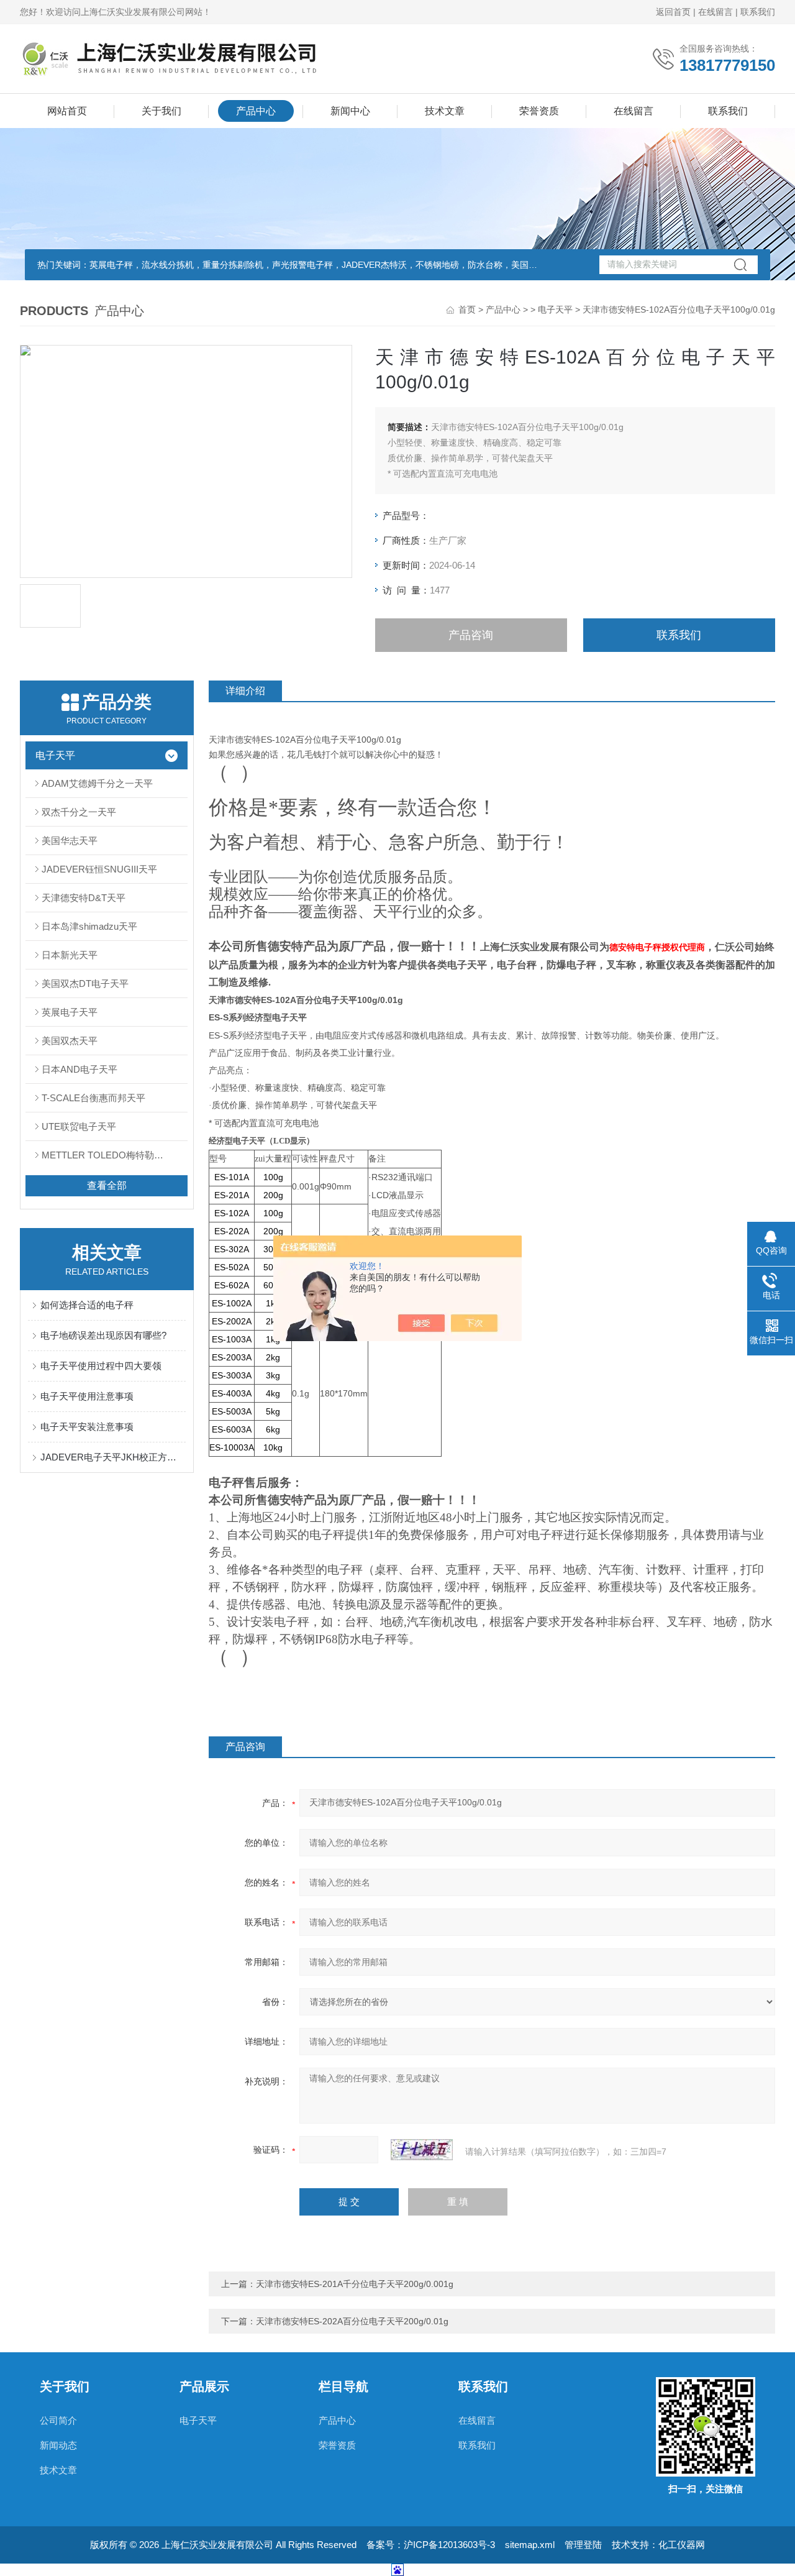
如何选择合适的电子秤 (87, 1305)
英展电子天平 (70, 1012)
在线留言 (715, 12)
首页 (467, 309)
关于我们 (161, 111)
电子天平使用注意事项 (87, 1396)
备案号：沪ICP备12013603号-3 (431, 2545)
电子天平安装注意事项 (87, 1427)
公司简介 (58, 2420)
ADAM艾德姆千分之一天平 (97, 783)
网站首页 (67, 111)
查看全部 (107, 1185)
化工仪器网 (682, 2545)
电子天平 (555, 309)
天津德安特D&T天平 (84, 898)
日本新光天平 (70, 955)
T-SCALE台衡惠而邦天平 (93, 1098)
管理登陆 (583, 2545)
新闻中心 (350, 111)
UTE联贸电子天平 (79, 1126)
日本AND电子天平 (79, 1069)
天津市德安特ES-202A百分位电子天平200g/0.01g (352, 2321)
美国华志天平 (70, 841)
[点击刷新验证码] (422, 2150)
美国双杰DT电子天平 (85, 983)
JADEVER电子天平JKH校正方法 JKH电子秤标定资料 (113, 1457)
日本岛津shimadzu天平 (89, 926)
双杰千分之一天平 (79, 812)
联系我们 (758, 12)
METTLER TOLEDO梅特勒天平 (107, 1155)
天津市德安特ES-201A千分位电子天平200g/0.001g (355, 2284)
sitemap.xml (530, 2545)
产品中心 (256, 111)
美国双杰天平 (70, 1041)
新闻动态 (58, 2445)
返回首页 (673, 12)
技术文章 (445, 111)
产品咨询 (471, 635)
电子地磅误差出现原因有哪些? (103, 1335)
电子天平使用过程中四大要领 (101, 1366)
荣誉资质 (539, 111)
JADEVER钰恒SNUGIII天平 (99, 869)
